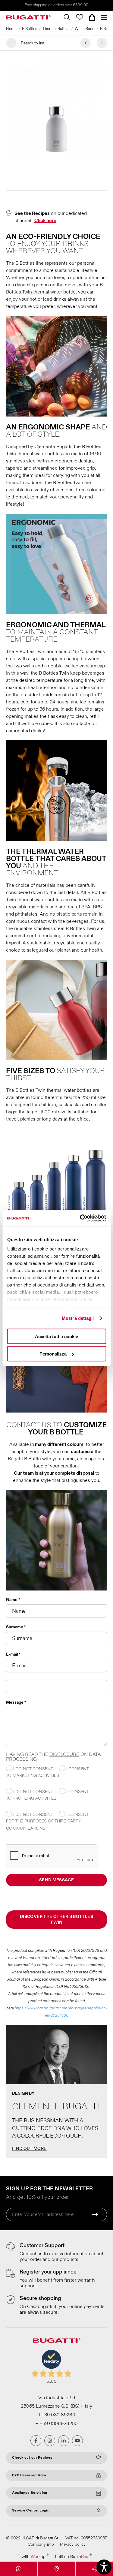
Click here (45, 221)
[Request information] (19, 2569)
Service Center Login (31, 2510)
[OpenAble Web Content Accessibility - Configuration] (104, 2567)
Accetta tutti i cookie (56, 1336)
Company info (41, 2544)
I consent (77, 1769)
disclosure (64, 1754)
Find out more (29, 2149)
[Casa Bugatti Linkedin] (64, 2441)
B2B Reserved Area (29, 2475)
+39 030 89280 (58, 2415)
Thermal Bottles (56, 29)
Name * (13, 1600)
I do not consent (33, 1769)
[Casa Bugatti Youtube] (77, 2441)
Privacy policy (73, 2544)
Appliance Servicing (30, 2493)
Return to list (33, 43)
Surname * (16, 1627)
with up (35, 2556)
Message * (16, 1702)
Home (11, 29)
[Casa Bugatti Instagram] (50, 2441)
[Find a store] (56, 2569)
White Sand (85, 29)
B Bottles (30, 29)
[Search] (67, 17)
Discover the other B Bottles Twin (56, 1920)
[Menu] (102, 17)
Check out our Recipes (32, 2458)
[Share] (94, 2569)
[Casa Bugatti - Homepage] (28, 17)
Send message (56, 1880)
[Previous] (86, 43)
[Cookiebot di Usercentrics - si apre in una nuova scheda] (80, 1218)
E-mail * (13, 1654)
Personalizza (53, 1354)
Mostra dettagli (78, 1318)
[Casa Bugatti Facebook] (36, 2441)
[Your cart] (92, 17)
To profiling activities (31, 1798)
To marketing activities (33, 1776)
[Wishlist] (80, 17)
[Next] (102, 43)
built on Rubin (73, 2556)
